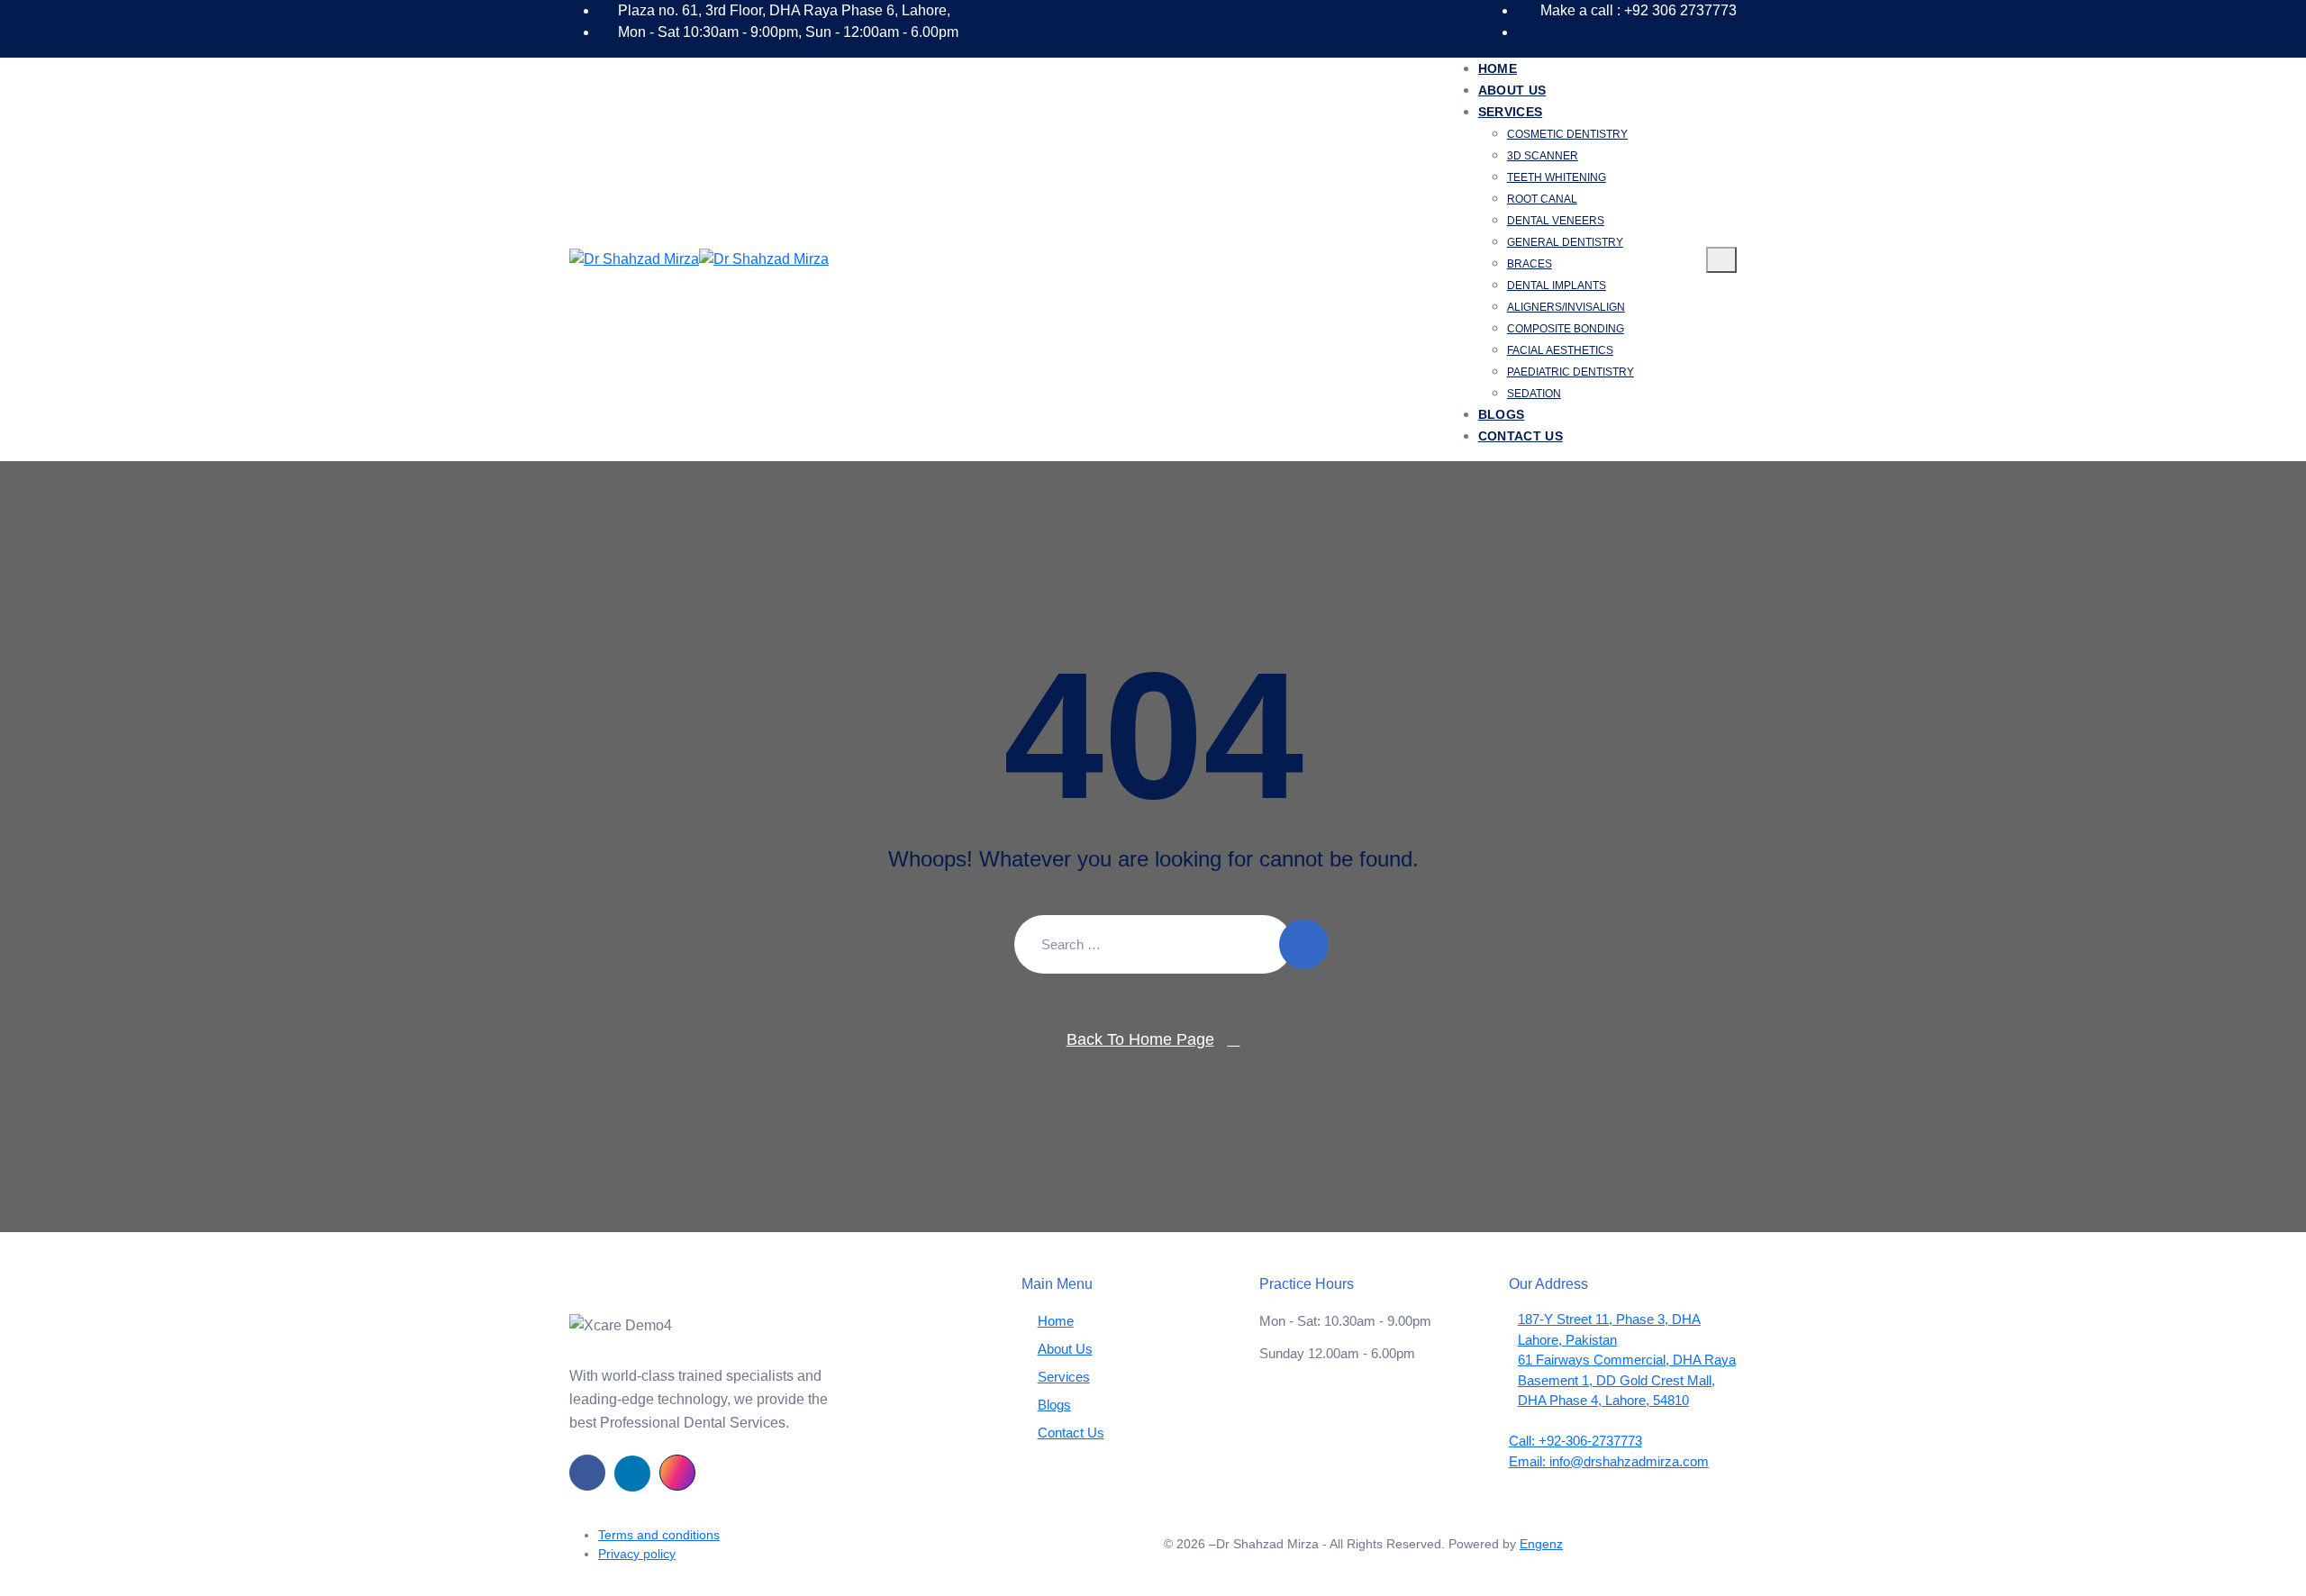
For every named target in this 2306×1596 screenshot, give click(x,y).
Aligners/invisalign (1566, 307)
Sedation (1534, 394)
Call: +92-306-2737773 (1575, 1441)
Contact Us (1521, 436)
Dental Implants (1557, 286)
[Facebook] (587, 1473)
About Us (1512, 90)
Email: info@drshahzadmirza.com (1609, 1461)
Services (1510, 112)
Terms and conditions (659, 1535)
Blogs (1502, 414)
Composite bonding (1566, 329)
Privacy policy (637, 1554)
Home (1498, 68)
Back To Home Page (1140, 1039)
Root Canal (1542, 199)
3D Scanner (1543, 156)
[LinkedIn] (632, 1474)
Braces (1530, 264)
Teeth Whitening (1557, 177)
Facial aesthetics (1560, 350)
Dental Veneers (1556, 221)
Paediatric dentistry (1571, 372)
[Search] (1304, 944)
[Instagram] (677, 1473)
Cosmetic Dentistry (1567, 134)
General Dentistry (1565, 242)
